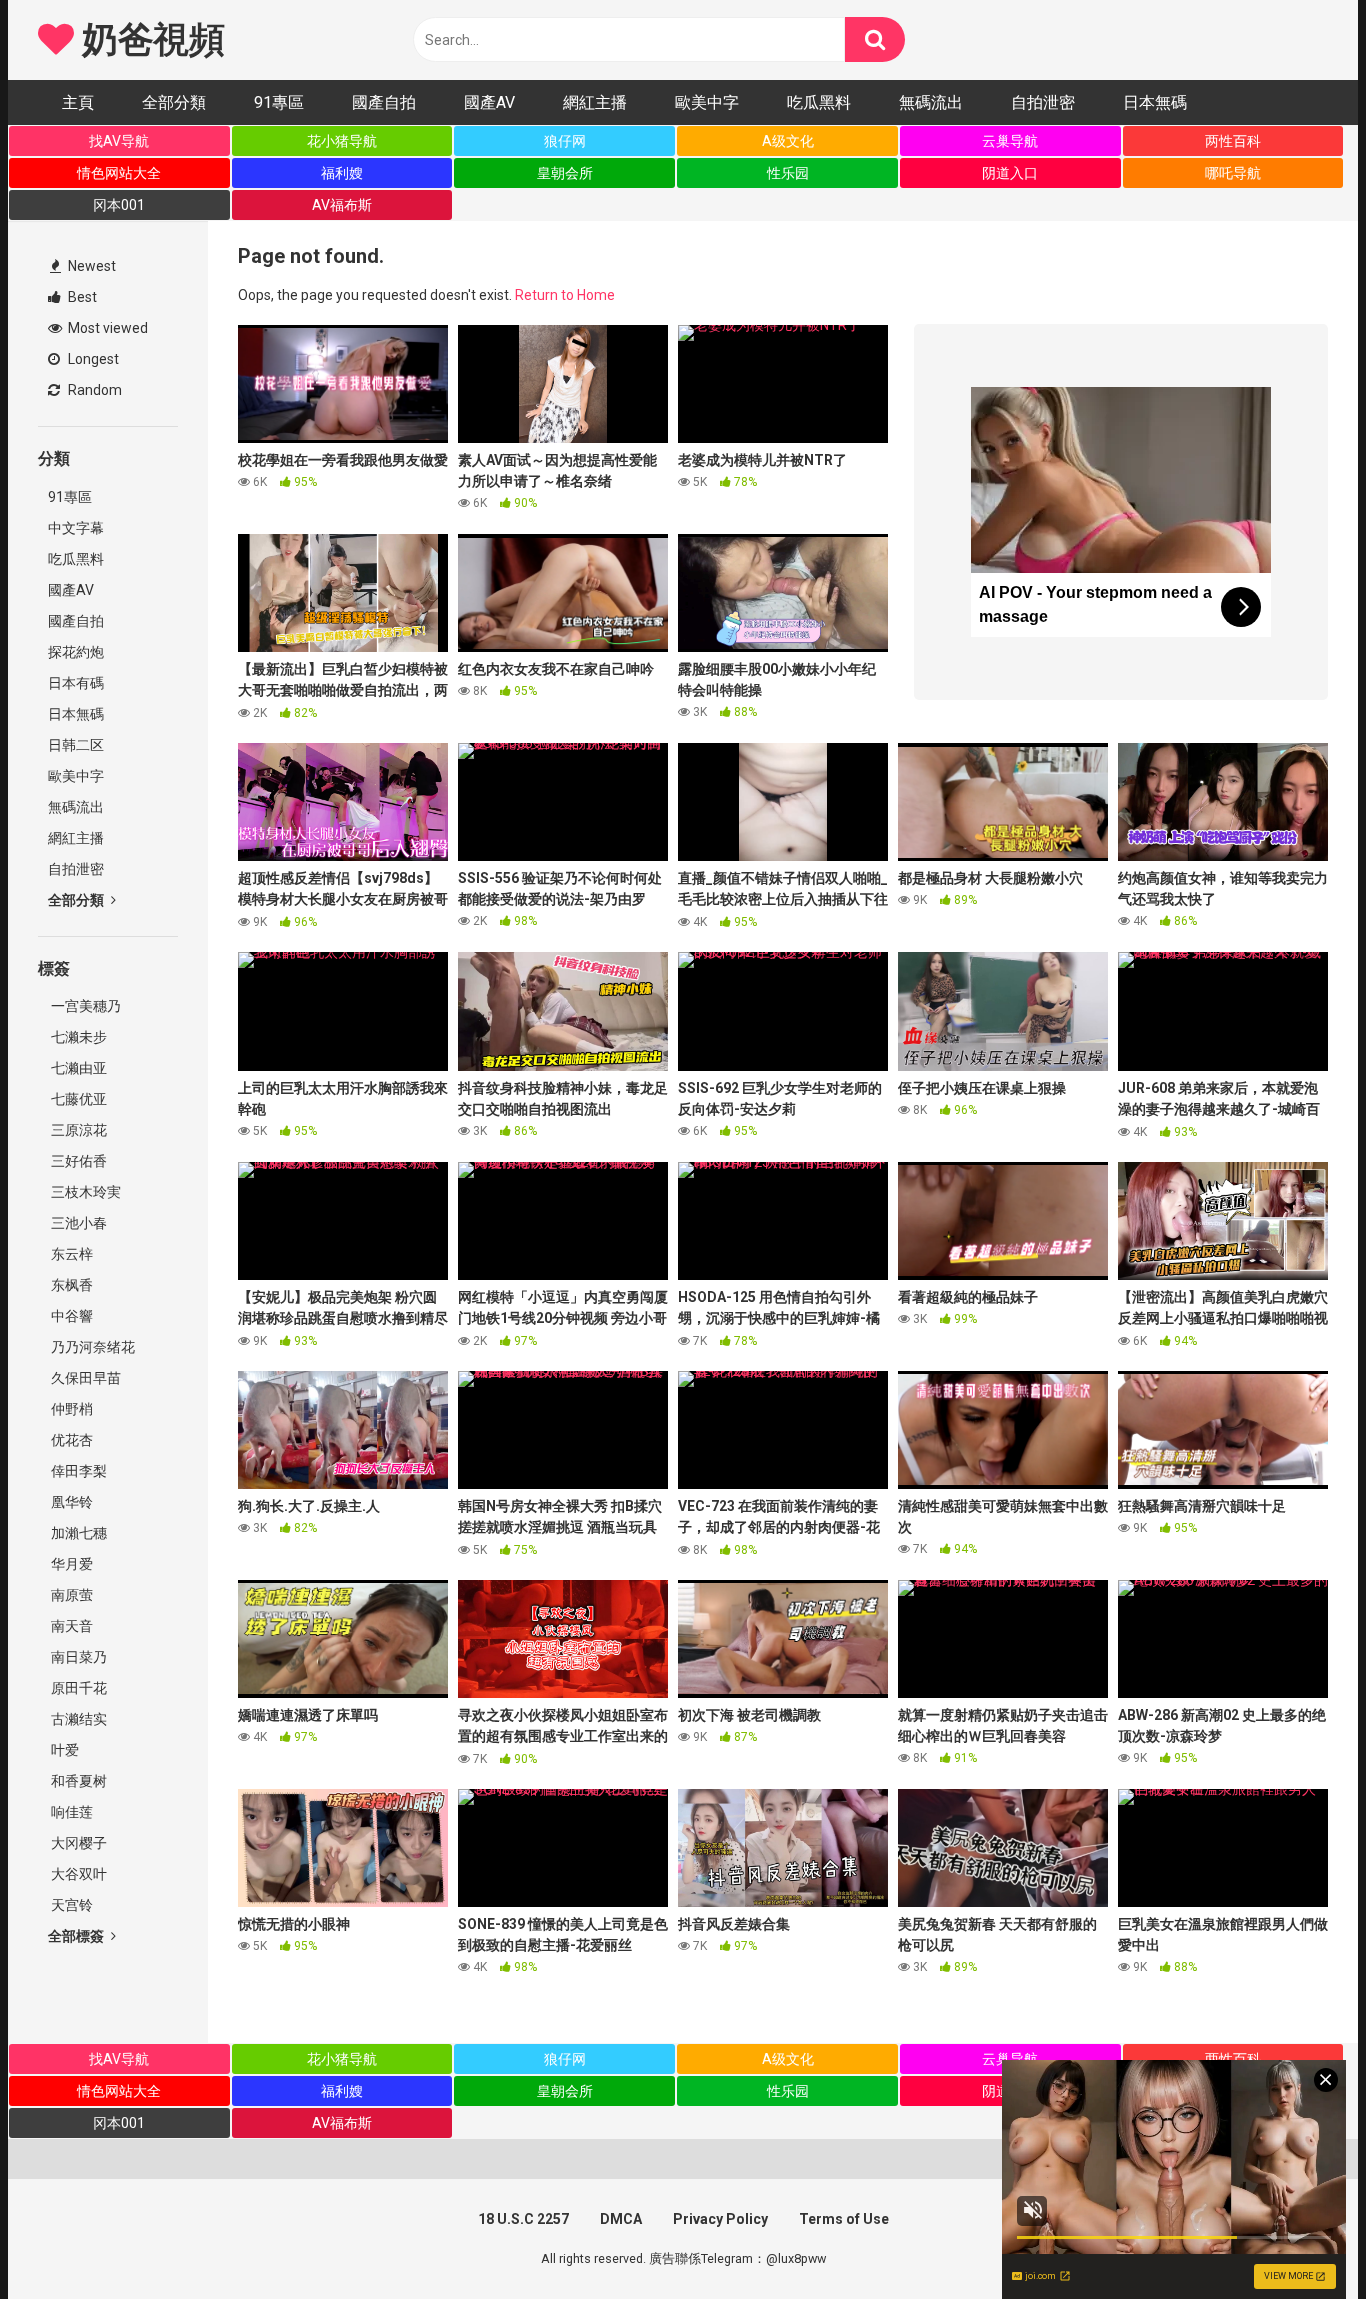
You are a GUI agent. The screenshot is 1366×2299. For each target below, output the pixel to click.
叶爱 (63, 1750)
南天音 (70, 1626)
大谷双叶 (77, 1874)
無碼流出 (931, 102)
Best (81, 297)
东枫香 (70, 1285)
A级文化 (788, 141)
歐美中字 (707, 102)
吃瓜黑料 (819, 102)
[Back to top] (1299, 2238)
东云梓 (70, 1254)
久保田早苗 (84, 1378)
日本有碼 (76, 683)
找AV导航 (119, 141)
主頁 (78, 102)
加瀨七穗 (77, 1533)
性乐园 (788, 173)
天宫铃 (70, 1905)
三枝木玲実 (84, 1192)
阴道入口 (1010, 173)
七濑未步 (77, 1037)
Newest (90, 266)
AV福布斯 (342, 205)
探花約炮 (76, 652)
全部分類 (174, 102)
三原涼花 (77, 1130)
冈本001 (119, 205)
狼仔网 (565, 141)
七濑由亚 (77, 1068)
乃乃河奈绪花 (91, 1347)
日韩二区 (76, 745)
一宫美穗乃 (84, 1006)
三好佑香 (77, 1161)
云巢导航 (1010, 141)
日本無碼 (1155, 102)
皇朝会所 (565, 173)
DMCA (621, 2219)
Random (93, 390)
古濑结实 (77, 1719)
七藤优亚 (77, 1099)
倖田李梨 (77, 1471)
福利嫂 (342, 173)
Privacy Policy (720, 2219)
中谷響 (70, 1316)
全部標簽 (77, 1936)
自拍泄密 (1043, 102)
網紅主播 (595, 102)
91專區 (279, 102)
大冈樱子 (77, 1843)
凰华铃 (70, 1502)
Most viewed (106, 328)
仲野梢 (70, 1409)
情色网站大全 (119, 173)
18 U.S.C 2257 (523, 2219)
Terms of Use (844, 2219)
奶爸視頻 (149, 40)
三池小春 (77, 1223)
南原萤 (70, 1595)
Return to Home (565, 295)
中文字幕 (76, 528)
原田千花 (77, 1688)
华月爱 (70, 1564)
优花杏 (70, 1440)
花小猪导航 (342, 141)
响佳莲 (70, 1812)
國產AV (489, 102)
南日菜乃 (77, 1657)
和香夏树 (77, 1781)
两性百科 (1233, 141)
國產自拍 (384, 102)
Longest (92, 359)
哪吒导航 (1233, 173)
